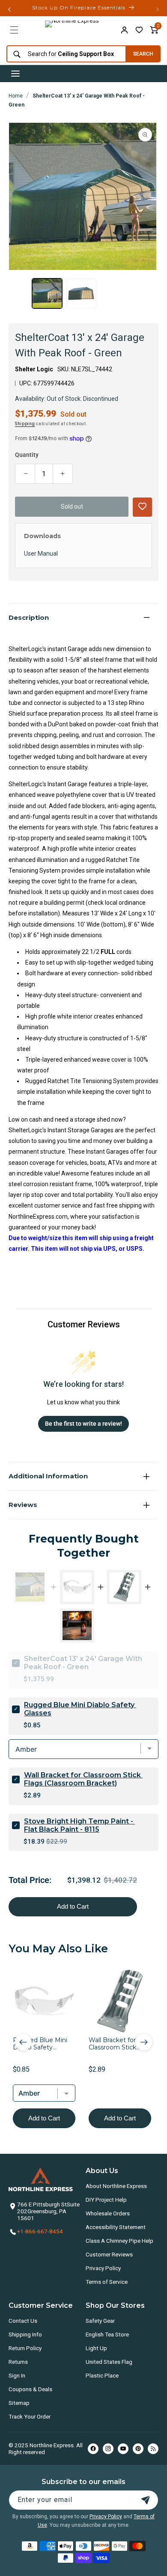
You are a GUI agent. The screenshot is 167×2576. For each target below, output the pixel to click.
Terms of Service (107, 2282)
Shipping (25, 424)
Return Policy (25, 2348)
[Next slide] (144, 2042)
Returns (18, 2362)
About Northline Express (116, 2186)
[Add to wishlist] (139, 30)
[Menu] (14, 30)
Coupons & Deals (30, 2389)
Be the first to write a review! (83, 1424)
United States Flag (109, 2362)
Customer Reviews (109, 2254)
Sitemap (19, 2403)
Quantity (27, 455)
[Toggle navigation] (15, 74)
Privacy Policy (103, 2268)
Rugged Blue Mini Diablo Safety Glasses (80, 1709)
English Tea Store (107, 2334)
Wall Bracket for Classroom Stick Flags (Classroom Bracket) (83, 1779)
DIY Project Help (106, 2200)
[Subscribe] (146, 2500)
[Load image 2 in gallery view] (81, 293)
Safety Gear (100, 2321)
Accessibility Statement (116, 2227)
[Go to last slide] (23, 2042)
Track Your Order (30, 2416)
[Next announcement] (158, 9)
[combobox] (64, 54)
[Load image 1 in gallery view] (47, 293)
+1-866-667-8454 (40, 2231)
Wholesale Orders (108, 2213)
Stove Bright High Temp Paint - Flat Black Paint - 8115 (79, 1825)
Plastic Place (102, 2375)
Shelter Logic (34, 369)
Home (16, 96)
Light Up (96, 2348)
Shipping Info (25, 2334)
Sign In (17, 2375)
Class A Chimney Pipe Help (119, 2241)
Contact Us (23, 2321)
